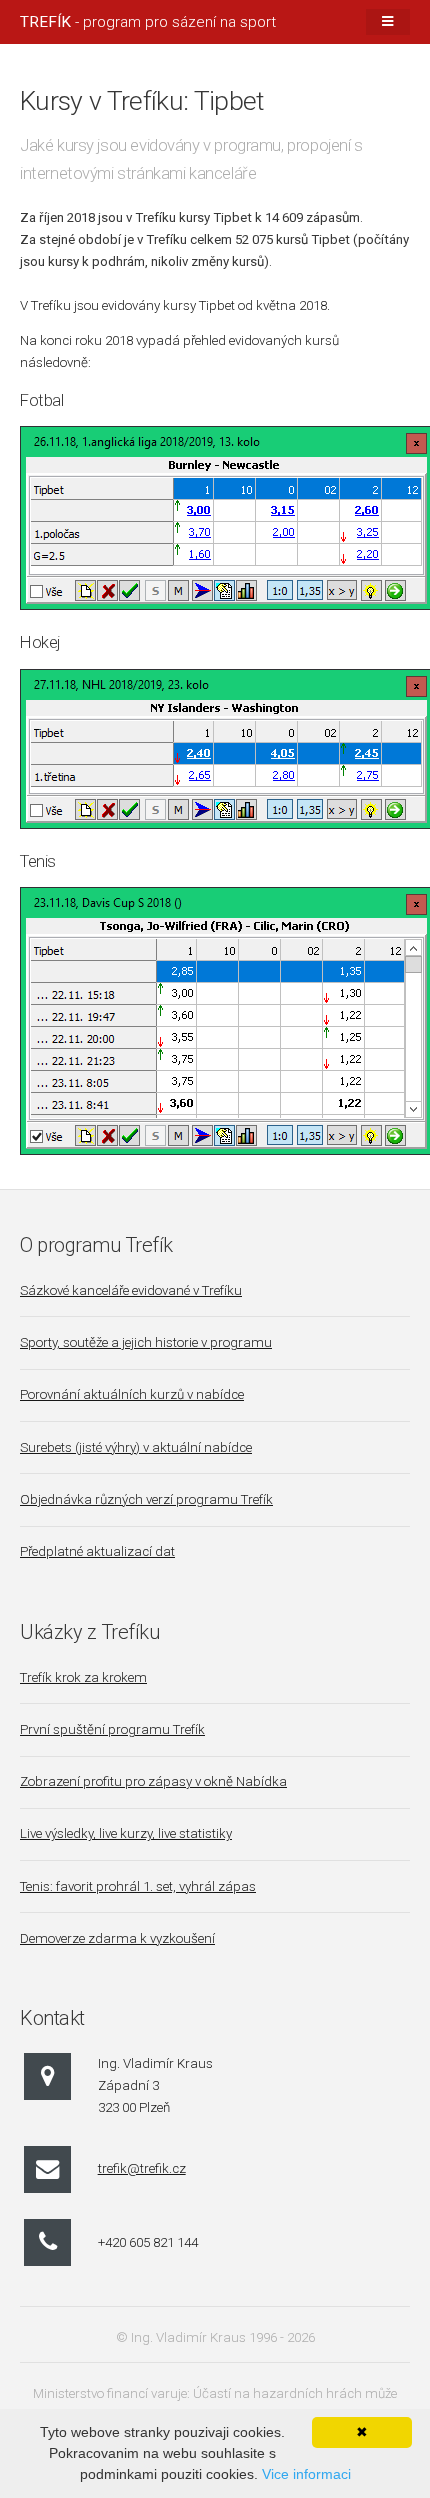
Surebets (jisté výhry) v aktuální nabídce (136, 1447)
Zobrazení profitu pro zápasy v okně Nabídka (153, 1781)
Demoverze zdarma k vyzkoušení (117, 1938)
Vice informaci (306, 2474)
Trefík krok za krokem (83, 1677)
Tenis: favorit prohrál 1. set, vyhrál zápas (138, 1886)
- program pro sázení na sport (148, 22)
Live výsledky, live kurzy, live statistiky (126, 1833)
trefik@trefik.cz (142, 2168)
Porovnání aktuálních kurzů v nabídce (132, 1394)
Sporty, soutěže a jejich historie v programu (146, 1342)
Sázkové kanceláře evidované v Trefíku (131, 1290)
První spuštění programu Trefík (112, 1729)
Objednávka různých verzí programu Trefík (146, 1499)
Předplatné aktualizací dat (97, 1551)
